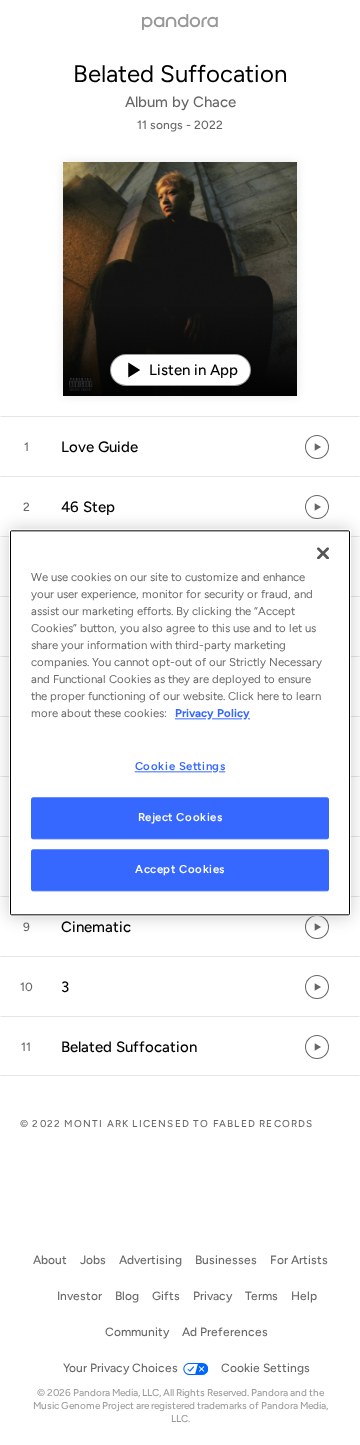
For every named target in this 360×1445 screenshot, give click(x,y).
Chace (214, 102)
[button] (180, 447)
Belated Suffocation (180, 73)
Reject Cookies (180, 817)
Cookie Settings (180, 766)
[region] (180, 722)
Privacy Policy (212, 713)
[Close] (323, 553)
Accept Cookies (180, 869)
